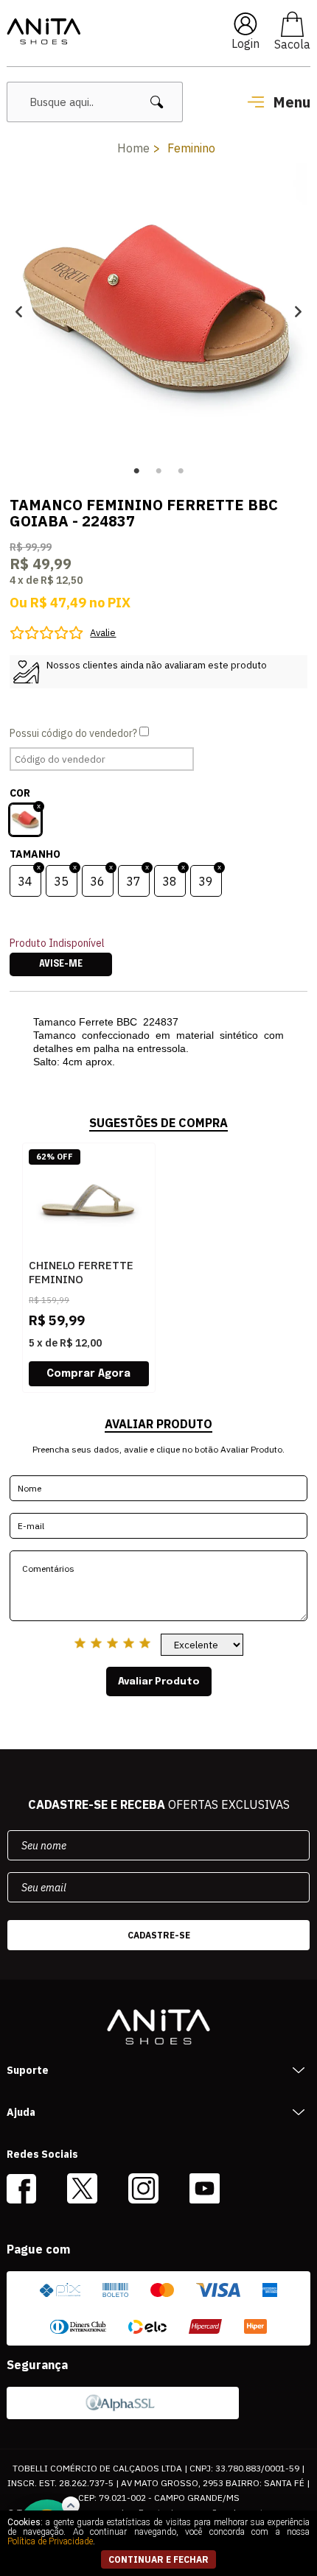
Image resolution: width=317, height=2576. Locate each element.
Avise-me (61, 964)
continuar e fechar (158, 2559)
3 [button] (181, 471)
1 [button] (136, 471)
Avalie (103, 633)
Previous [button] (19, 312)
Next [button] (298, 312)
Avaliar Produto (159, 1682)
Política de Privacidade (50, 2541)
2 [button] (158, 471)
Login (245, 43)
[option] (158, 311)
